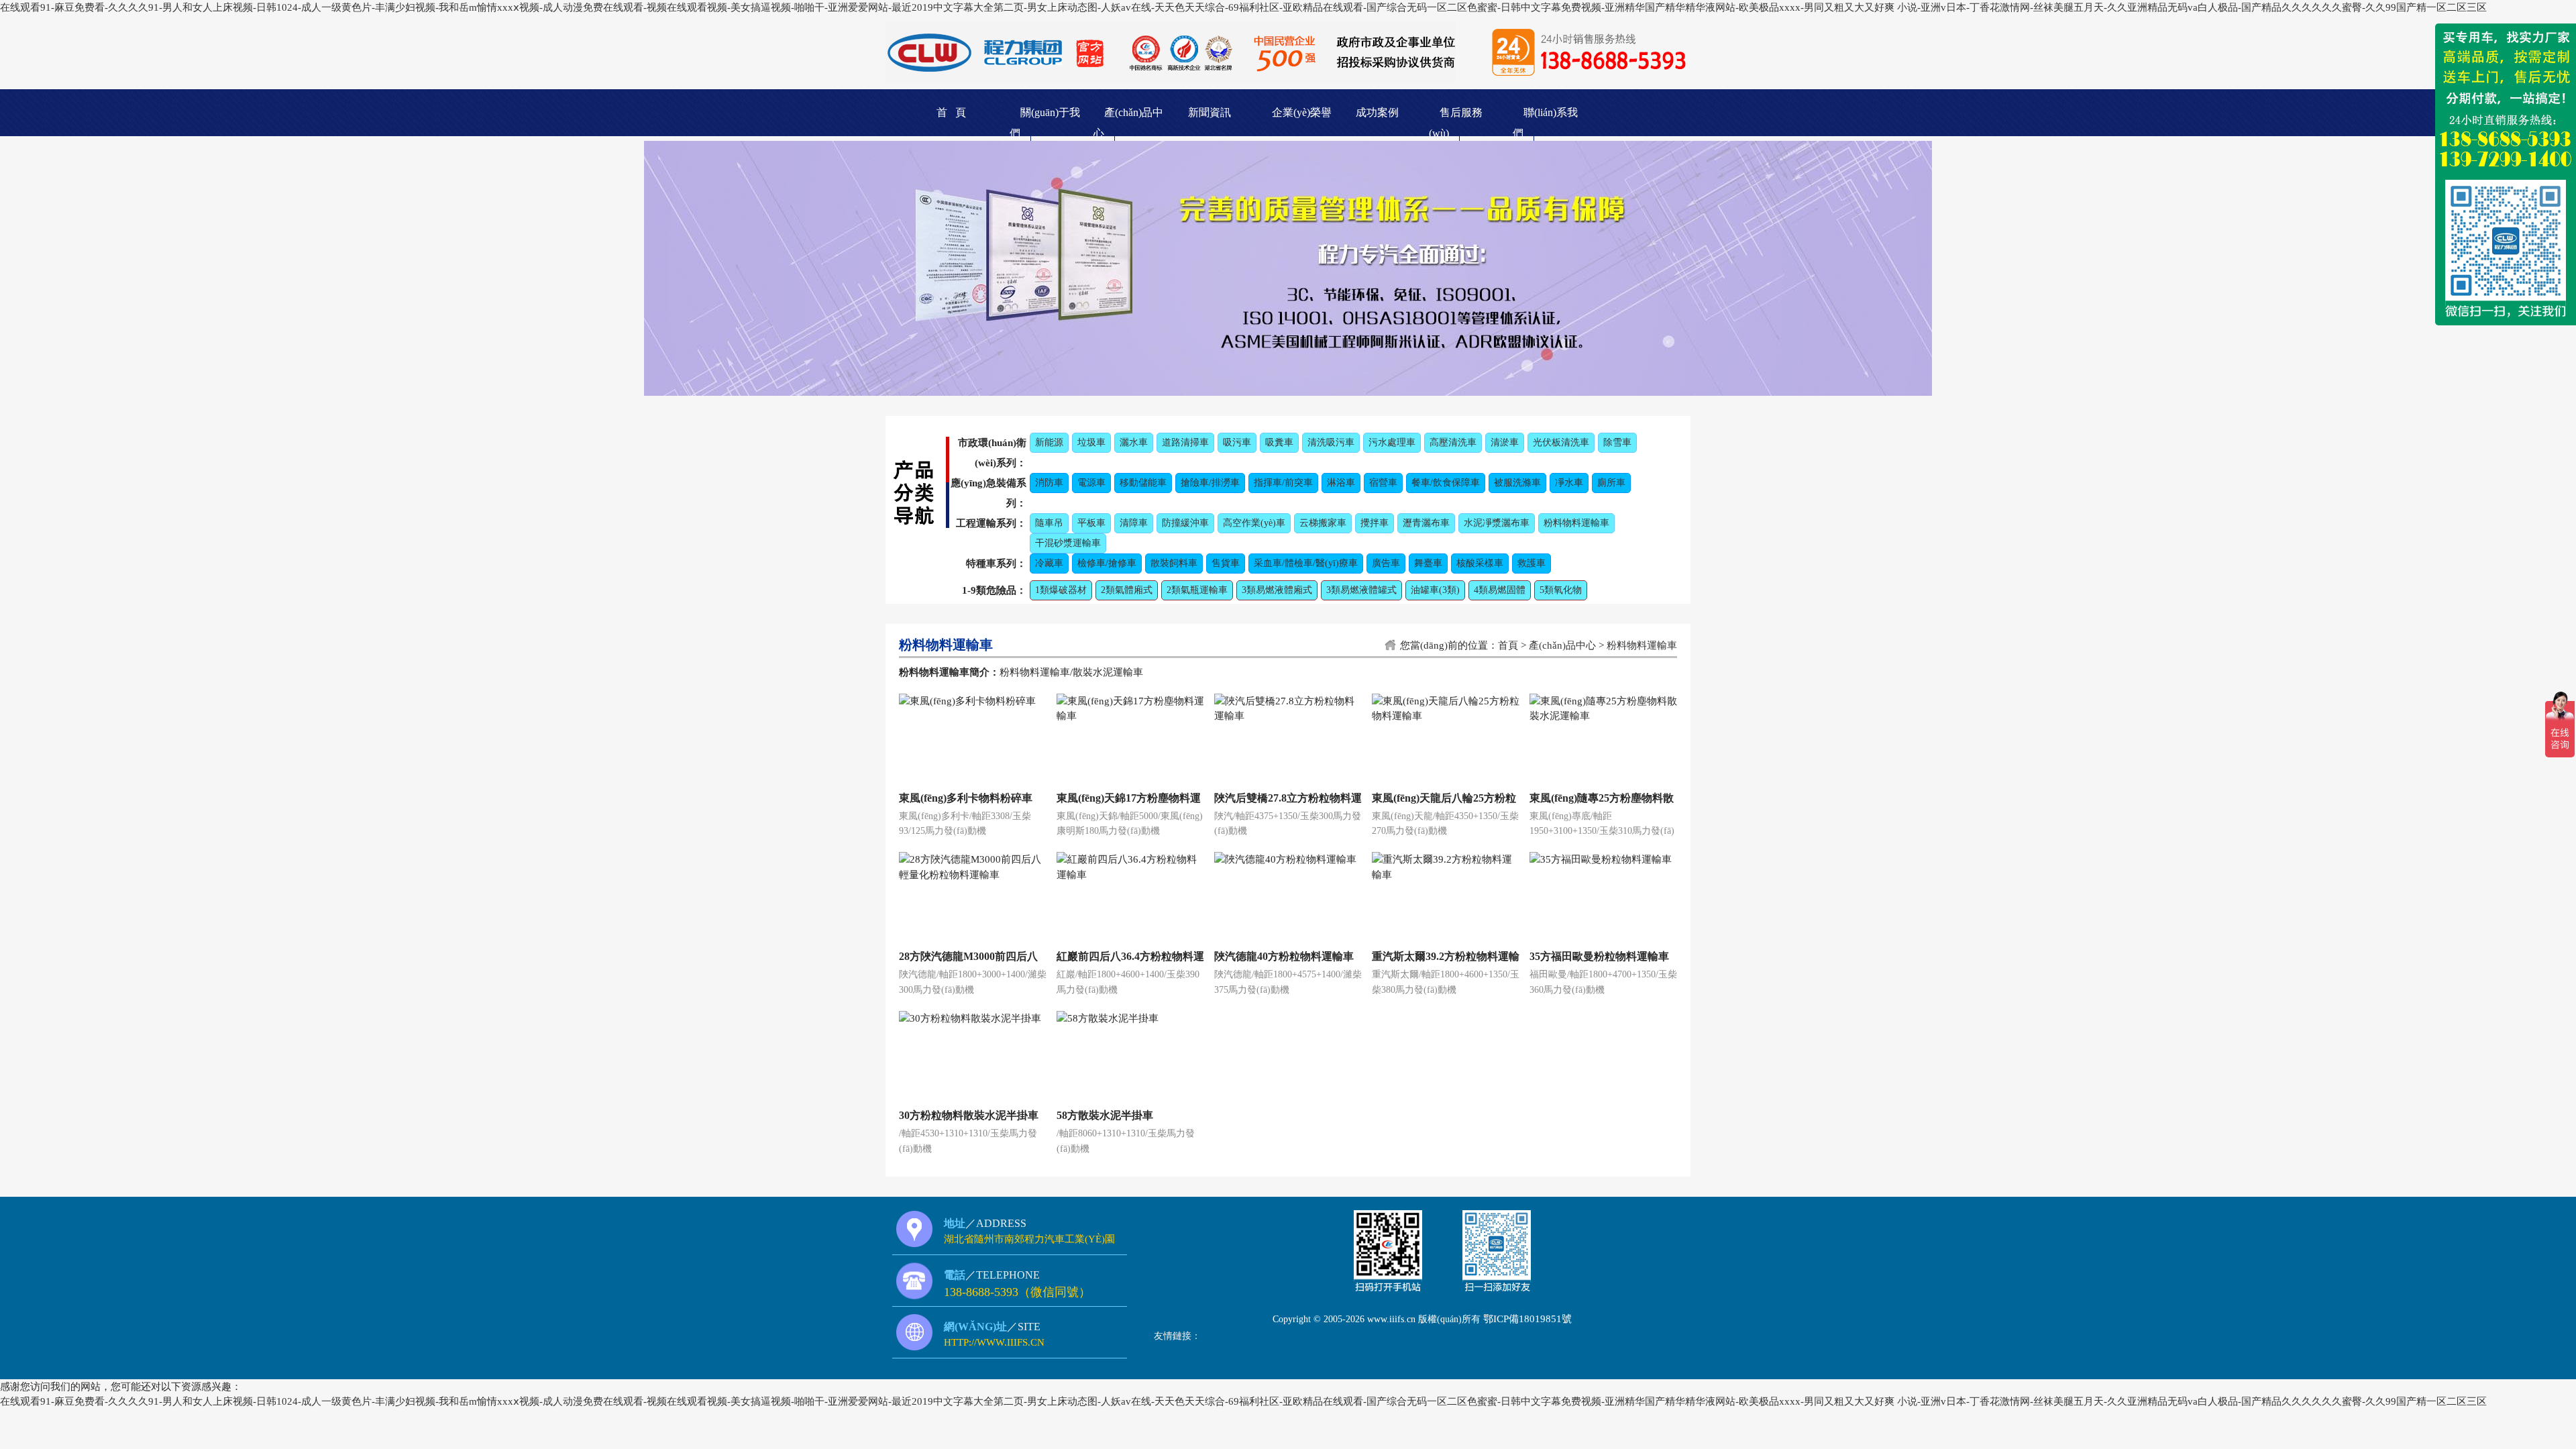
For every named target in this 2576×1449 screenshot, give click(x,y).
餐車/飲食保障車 (1446, 483)
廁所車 (1611, 483)
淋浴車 (1341, 483)
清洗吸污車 (1331, 442)
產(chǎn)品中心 (1562, 645)
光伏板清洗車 (1561, 442)
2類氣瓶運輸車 (1197, 590)
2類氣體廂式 (1127, 590)
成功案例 (1377, 112)
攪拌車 (1375, 523)
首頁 (1508, 645)
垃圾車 (1091, 442)
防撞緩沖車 (1185, 523)
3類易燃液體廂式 (1277, 590)
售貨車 (1226, 563)
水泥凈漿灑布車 (1497, 523)
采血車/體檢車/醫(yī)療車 (1306, 563)
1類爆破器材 (1061, 590)
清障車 (1134, 523)
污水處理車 (1392, 442)
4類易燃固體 (1500, 590)
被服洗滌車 (1517, 483)
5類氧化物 (1561, 590)
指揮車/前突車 (1283, 483)
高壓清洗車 (1453, 442)
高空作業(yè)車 (1254, 523)
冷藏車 (1049, 563)
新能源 (1049, 442)
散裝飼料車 (1174, 563)
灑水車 (1134, 442)
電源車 (1091, 483)
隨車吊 (1049, 523)
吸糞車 (1279, 442)
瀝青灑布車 (1426, 523)
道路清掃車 (1185, 442)
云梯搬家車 (1323, 523)
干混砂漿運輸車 (1068, 543)
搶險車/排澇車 (1210, 483)
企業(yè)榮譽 (1302, 112)
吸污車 (1237, 442)
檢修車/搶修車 (1107, 563)
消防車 (1049, 483)
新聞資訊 (1210, 112)
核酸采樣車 (1480, 563)
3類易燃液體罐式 (1361, 590)
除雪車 (1617, 442)
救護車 (1532, 563)
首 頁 (951, 112)
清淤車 (1505, 442)
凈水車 (1569, 483)
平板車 (1091, 523)
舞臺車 (1428, 563)
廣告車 (1386, 563)
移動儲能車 (1143, 483)
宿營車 (1383, 483)
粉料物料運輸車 (1576, 523)
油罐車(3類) (1435, 590)
